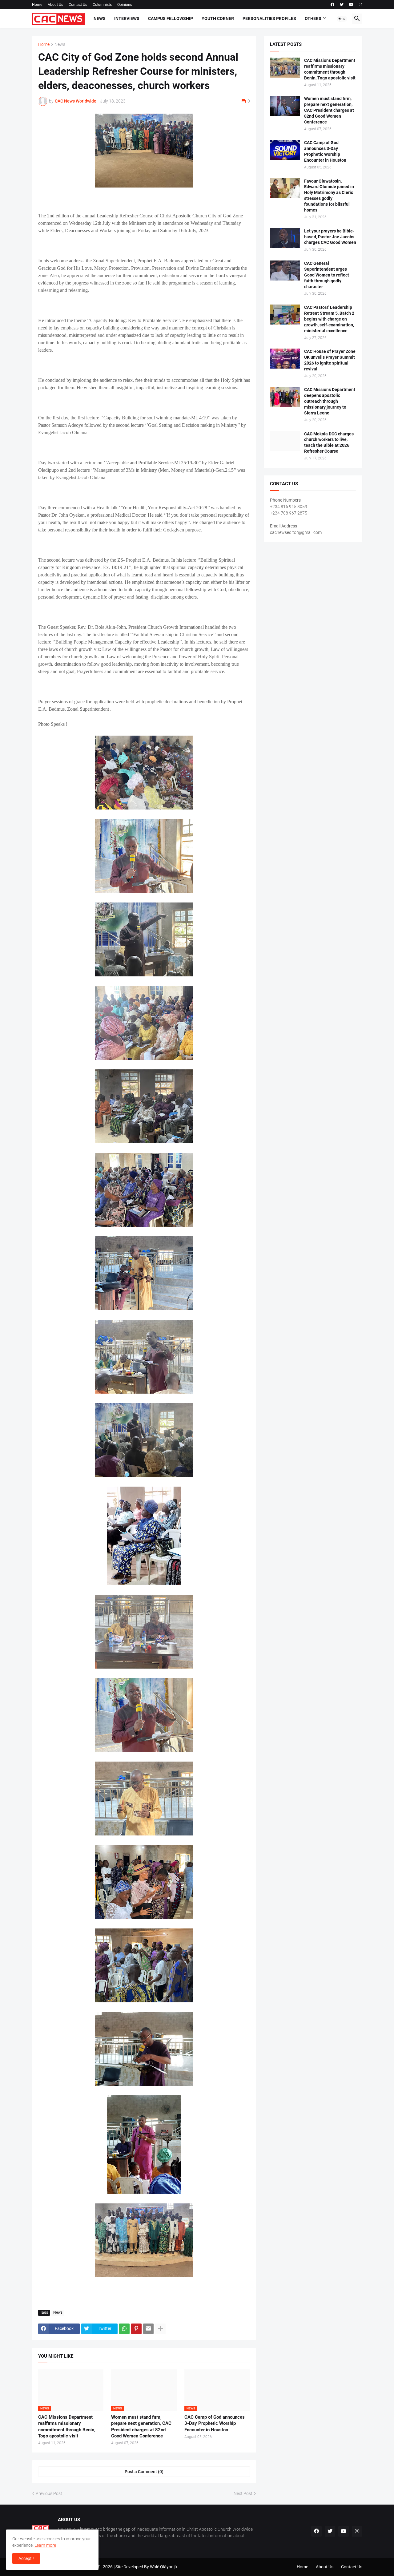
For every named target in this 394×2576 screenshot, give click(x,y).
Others (313, 18)
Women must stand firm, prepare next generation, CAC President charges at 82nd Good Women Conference (141, 2427)
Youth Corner (218, 18)
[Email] (148, 2329)
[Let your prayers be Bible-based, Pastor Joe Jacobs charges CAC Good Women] (285, 238)
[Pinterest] (136, 2329)
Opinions (125, 5)
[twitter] (342, 5)
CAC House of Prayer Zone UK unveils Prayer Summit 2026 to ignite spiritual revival (330, 360)
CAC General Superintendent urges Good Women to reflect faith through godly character (327, 275)
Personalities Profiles (269, 18)
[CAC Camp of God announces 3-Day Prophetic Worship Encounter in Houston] (285, 150)
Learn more (45, 2545)
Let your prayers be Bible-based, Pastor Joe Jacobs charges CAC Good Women (330, 237)
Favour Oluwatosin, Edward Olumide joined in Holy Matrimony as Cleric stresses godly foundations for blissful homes (329, 196)
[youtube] (351, 5)
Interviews (127, 18)
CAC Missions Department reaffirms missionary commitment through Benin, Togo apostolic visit (67, 2427)
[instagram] (361, 5)
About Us (55, 5)
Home (37, 5)
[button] (342, 19)
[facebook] (332, 5)
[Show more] (160, 2329)
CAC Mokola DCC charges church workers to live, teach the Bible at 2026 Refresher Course (329, 443)
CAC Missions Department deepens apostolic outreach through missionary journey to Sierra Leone (330, 401)
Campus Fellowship (171, 18)
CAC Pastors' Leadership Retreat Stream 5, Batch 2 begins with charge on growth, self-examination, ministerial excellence (329, 319)
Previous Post (49, 2493)
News (100, 18)
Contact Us (78, 5)
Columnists (102, 5)
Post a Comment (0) (144, 2472)
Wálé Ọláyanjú (163, 2567)
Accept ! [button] (26, 2558)
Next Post (243, 2493)
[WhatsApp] (124, 2329)
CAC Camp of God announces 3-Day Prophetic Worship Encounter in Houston (215, 2423)
